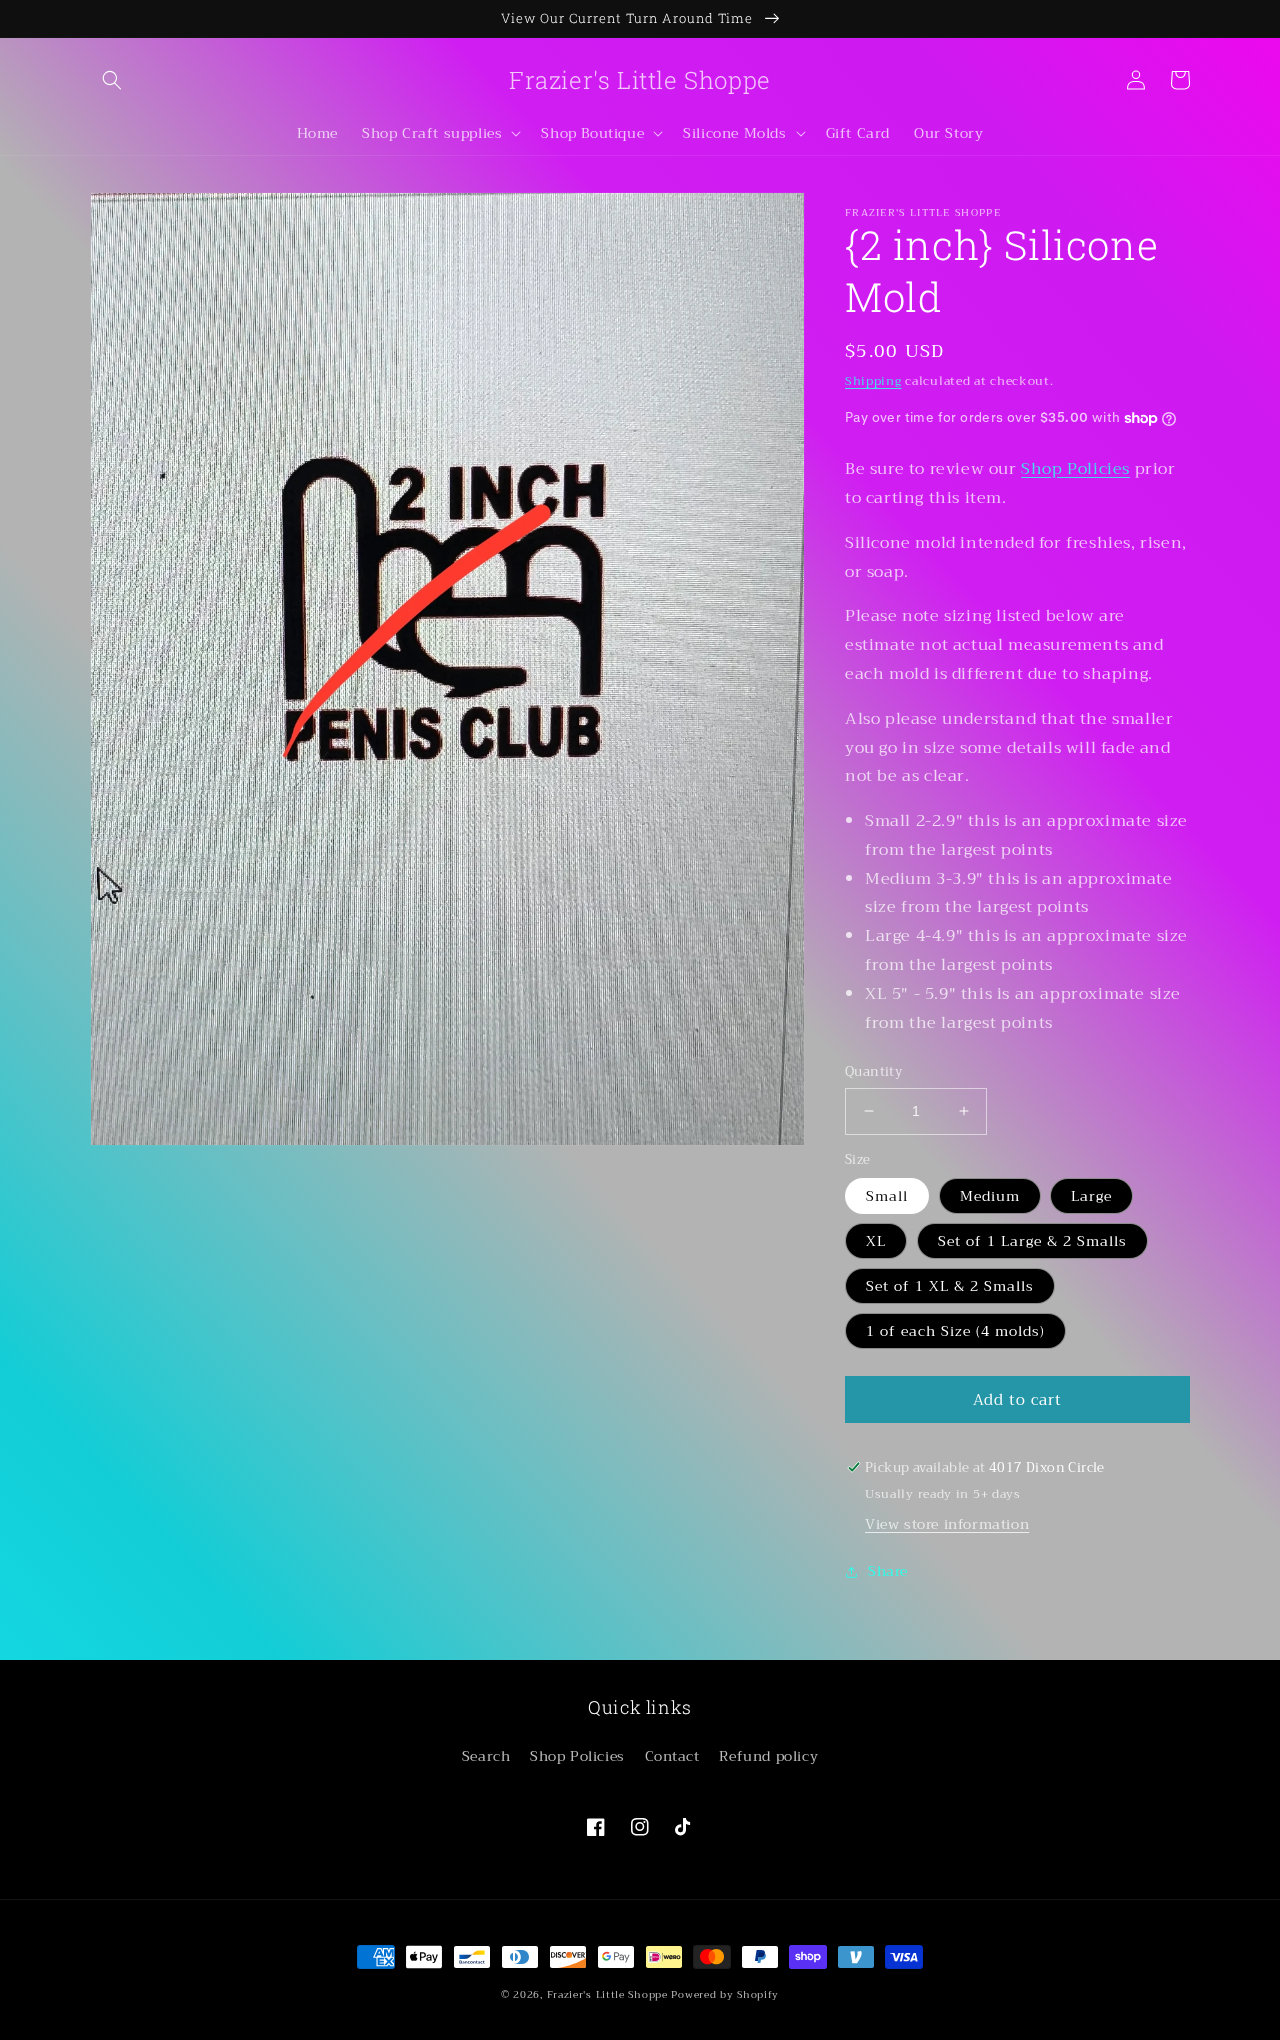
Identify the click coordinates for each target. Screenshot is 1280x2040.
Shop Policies (1075, 469)
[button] (112, 80)
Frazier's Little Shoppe (607, 1994)
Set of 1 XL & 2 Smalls (950, 1286)
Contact (672, 1756)
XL (876, 1241)
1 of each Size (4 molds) (955, 1331)
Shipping (873, 381)
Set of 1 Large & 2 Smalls (1032, 1241)
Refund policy (768, 1756)
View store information (947, 1524)
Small (887, 1196)
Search (486, 1756)
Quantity (873, 1072)
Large (1091, 1196)
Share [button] (888, 1571)
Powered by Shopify (725, 1994)
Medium (990, 1196)
